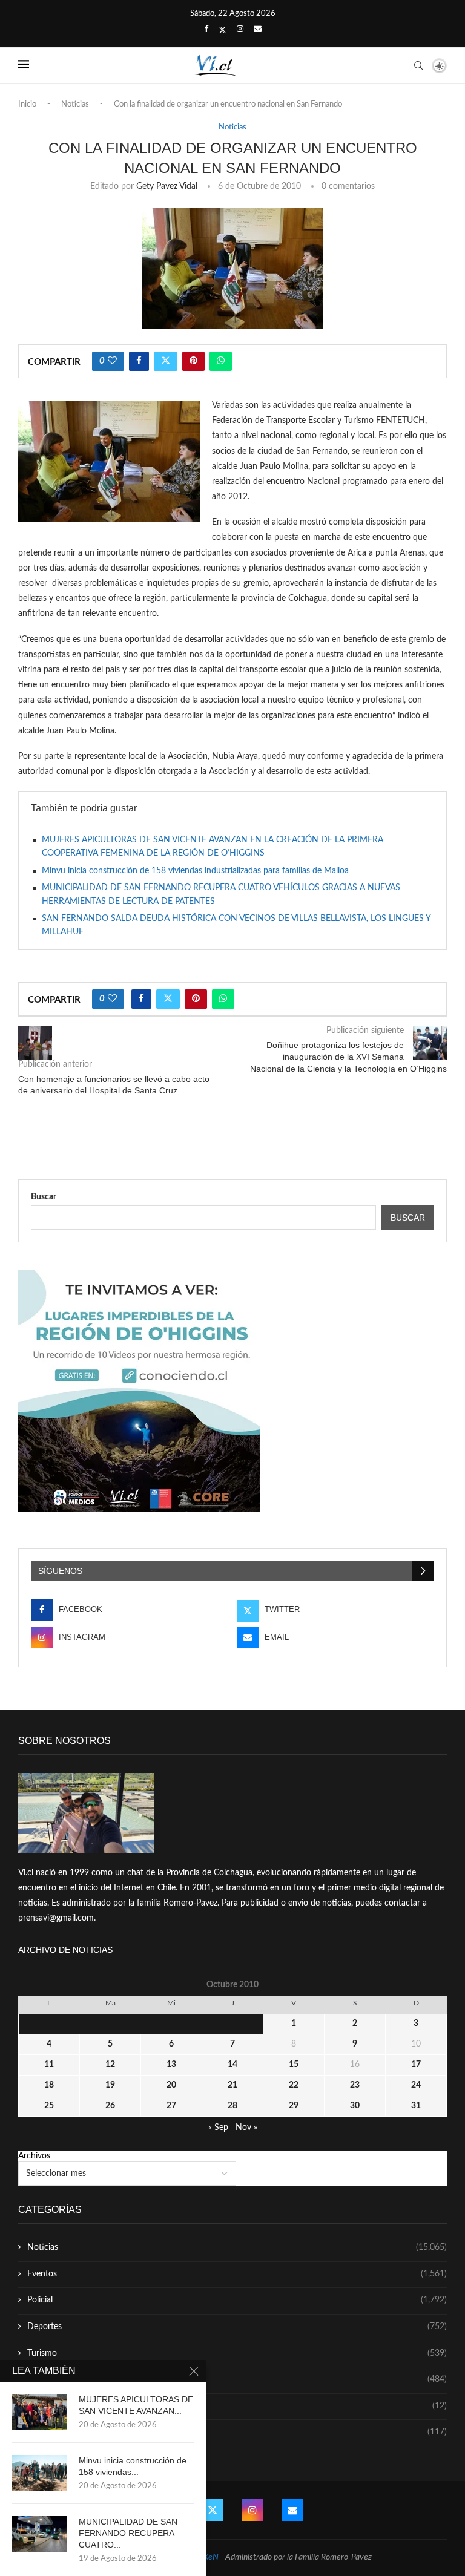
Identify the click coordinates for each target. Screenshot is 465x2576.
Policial (237, 2300)
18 (49, 2085)
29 (294, 2106)
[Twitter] (223, 30)
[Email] (258, 30)
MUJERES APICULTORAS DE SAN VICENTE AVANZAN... (136, 2405)
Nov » (246, 2128)
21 (232, 2085)
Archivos (34, 2156)
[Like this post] (112, 361)
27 (171, 2106)
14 (232, 2065)
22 (294, 2085)
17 (416, 2065)
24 (416, 2085)
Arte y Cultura (237, 2379)
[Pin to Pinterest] (193, 361)
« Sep (218, 2128)
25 (49, 2106)
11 (49, 2065)
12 (110, 2065)
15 (294, 2065)
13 (171, 2065)
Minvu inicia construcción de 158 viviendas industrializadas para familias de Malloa (195, 871)
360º (237, 2432)
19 (110, 2085)
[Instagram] (240, 30)
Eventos (237, 2274)
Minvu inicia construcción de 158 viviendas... (133, 2466)
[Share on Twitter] (166, 361)
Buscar (44, 1197)
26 (110, 2106)
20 (171, 2085)
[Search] (418, 65)
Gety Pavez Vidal (167, 186)
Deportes (237, 2327)
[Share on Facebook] (139, 361)
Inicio (27, 104)
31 (416, 2106)
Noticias (75, 104)
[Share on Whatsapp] (221, 361)
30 (355, 2106)
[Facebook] (206, 30)
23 (355, 2085)
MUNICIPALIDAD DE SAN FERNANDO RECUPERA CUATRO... (128, 2533)
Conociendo (237, 2406)
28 (232, 2106)
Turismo (237, 2353)
